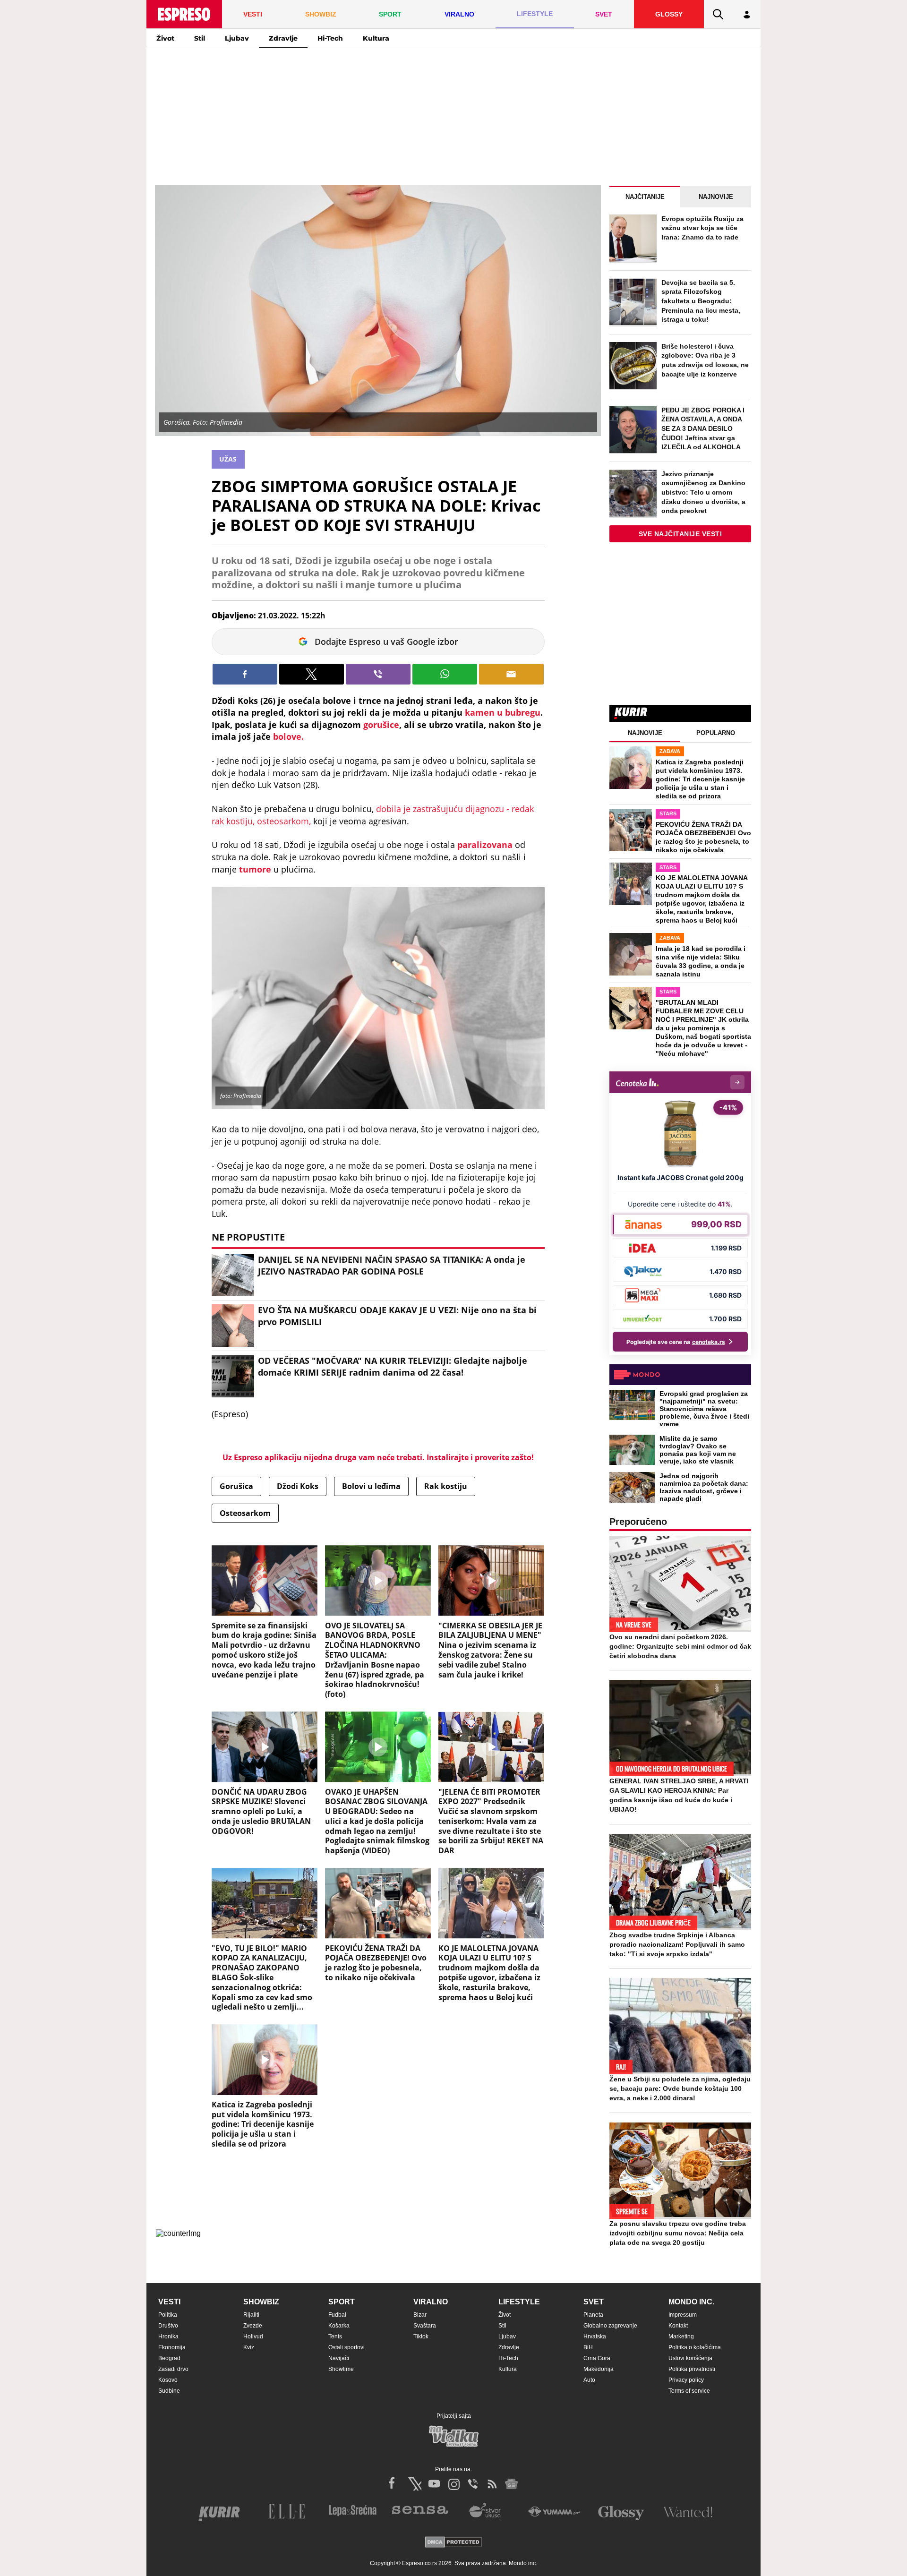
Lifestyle (519, 2302)
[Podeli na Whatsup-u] (445, 674)
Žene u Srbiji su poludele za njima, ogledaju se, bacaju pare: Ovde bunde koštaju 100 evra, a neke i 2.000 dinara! (680, 2088)
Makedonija (599, 2369)
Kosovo (168, 2380)
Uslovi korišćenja (690, 2358)
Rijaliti (251, 2315)
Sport (342, 2302)
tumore (255, 869)
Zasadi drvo (173, 2369)
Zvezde (253, 2326)
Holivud (253, 2336)
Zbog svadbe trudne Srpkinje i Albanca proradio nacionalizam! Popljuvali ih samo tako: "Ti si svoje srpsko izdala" (677, 1944)
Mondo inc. (691, 2302)
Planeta (593, 2315)
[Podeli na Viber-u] (378, 674)
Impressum (683, 2315)
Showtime (341, 2369)
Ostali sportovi (347, 2347)
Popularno (716, 733)
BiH (588, 2347)
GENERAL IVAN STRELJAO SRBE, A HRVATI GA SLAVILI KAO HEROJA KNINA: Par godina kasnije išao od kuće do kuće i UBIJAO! (679, 1795)
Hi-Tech (330, 38)
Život (165, 38)
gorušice (381, 725)
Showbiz (261, 2302)
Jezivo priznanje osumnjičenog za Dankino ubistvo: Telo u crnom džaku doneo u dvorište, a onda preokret (703, 492)
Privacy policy (686, 2380)
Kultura (376, 38)
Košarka (339, 2326)
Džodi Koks (298, 1486)
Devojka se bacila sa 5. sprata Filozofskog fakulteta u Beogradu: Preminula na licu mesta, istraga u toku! (701, 301)
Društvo (168, 2326)
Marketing (681, 2336)
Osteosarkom (245, 1513)
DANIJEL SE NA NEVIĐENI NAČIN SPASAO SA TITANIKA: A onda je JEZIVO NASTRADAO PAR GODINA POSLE (392, 1265)
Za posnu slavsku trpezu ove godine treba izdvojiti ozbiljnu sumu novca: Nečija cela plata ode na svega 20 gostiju (678, 2233)
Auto (589, 2380)
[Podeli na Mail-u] (511, 674)
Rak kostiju (446, 1486)
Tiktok (421, 2336)
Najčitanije (645, 197)
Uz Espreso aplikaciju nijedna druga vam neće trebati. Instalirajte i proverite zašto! (378, 1457)
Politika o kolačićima (695, 2347)
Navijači (339, 2358)
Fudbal (337, 2315)
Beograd (169, 2358)
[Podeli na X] (312, 674)
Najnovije (716, 197)
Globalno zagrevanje (610, 2326)
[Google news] (512, 2484)
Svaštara (425, 2326)
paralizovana (485, 845)
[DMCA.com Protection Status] (453, 2543)
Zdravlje (283, 38)
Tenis (335, 2336)
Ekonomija (172, 2347)
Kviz (249, 2347)
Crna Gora (597, 2358)
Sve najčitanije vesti (680, 534)
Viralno (431, 2302)
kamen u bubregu (503, 712)
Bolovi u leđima (371, 1486)
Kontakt (678, 2326)
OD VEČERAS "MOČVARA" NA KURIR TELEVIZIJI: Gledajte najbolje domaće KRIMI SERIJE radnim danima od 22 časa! (393, 1366)
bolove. (288, 736)
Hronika (168, 2336)
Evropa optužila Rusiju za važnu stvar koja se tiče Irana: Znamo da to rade (702, 228)
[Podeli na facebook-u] (245, 674)
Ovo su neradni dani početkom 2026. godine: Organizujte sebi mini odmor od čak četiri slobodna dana (680, 1646)
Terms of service (689, 2391)
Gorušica (236, 1486)
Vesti (169, 2302)
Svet (594, 2302)
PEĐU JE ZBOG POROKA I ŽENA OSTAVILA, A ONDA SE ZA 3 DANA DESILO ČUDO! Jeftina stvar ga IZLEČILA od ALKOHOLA (703, 428)
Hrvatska (595, 2336)
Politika (168, 2315)
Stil (200, 38)
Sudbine (169, 2391)
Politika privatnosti (692, 2369)
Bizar (420, 2315)
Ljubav (237, 38)
